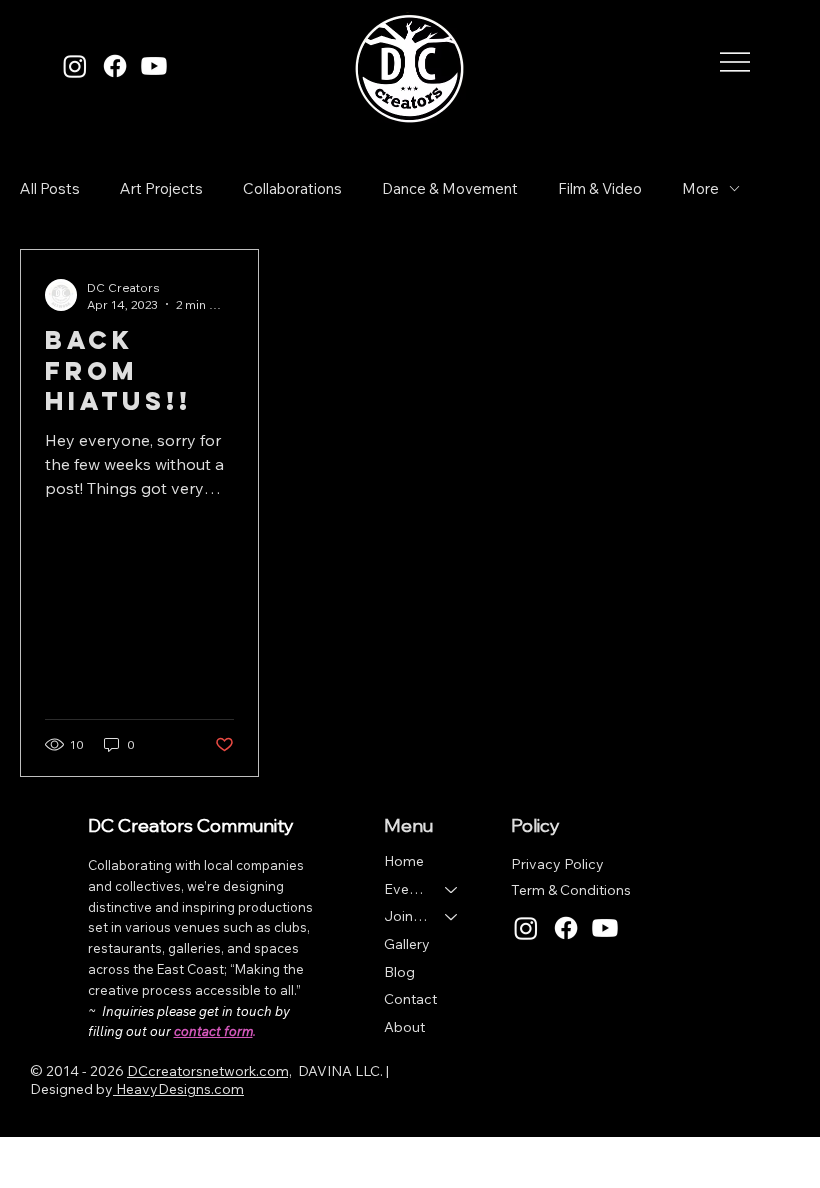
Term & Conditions (571, 890)
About (404, 1027)
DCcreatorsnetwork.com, (209, 1071)
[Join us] (452, 917)
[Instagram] (75, 66)
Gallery (407, 944)
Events (405, 889)
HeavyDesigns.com (178, 1089)
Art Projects (161, 188)
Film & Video (600, 188)
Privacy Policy (557, 864)
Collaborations (292, 188)
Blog (399, 972)
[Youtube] (154, 66)
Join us (405, 916)
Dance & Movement (450, 188)
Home (404, 861)
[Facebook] (115, 66)
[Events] (452, 890)
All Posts (50, 188)
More (700, 188)
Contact (410, 999)
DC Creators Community (191, 825)
